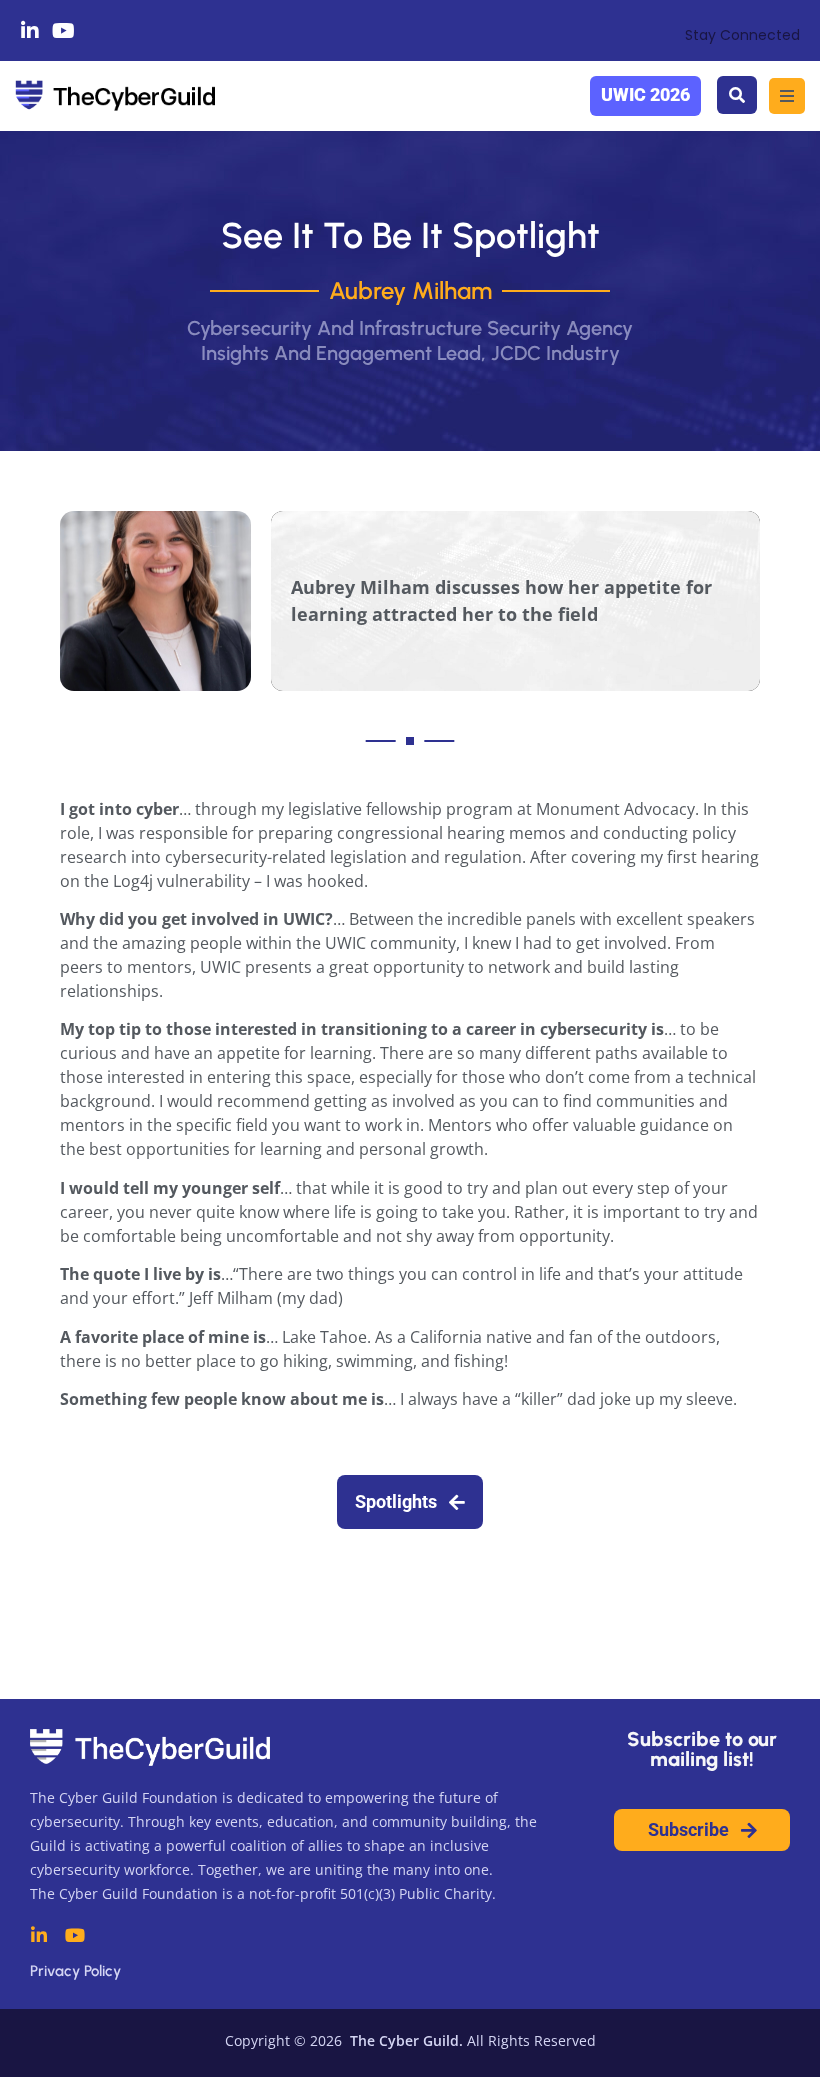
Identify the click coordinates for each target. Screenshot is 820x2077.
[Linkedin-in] (30, 31)
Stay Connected (742, 35)
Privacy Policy (75, 1971)
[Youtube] (64, 31)
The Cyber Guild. (404, 2040)
